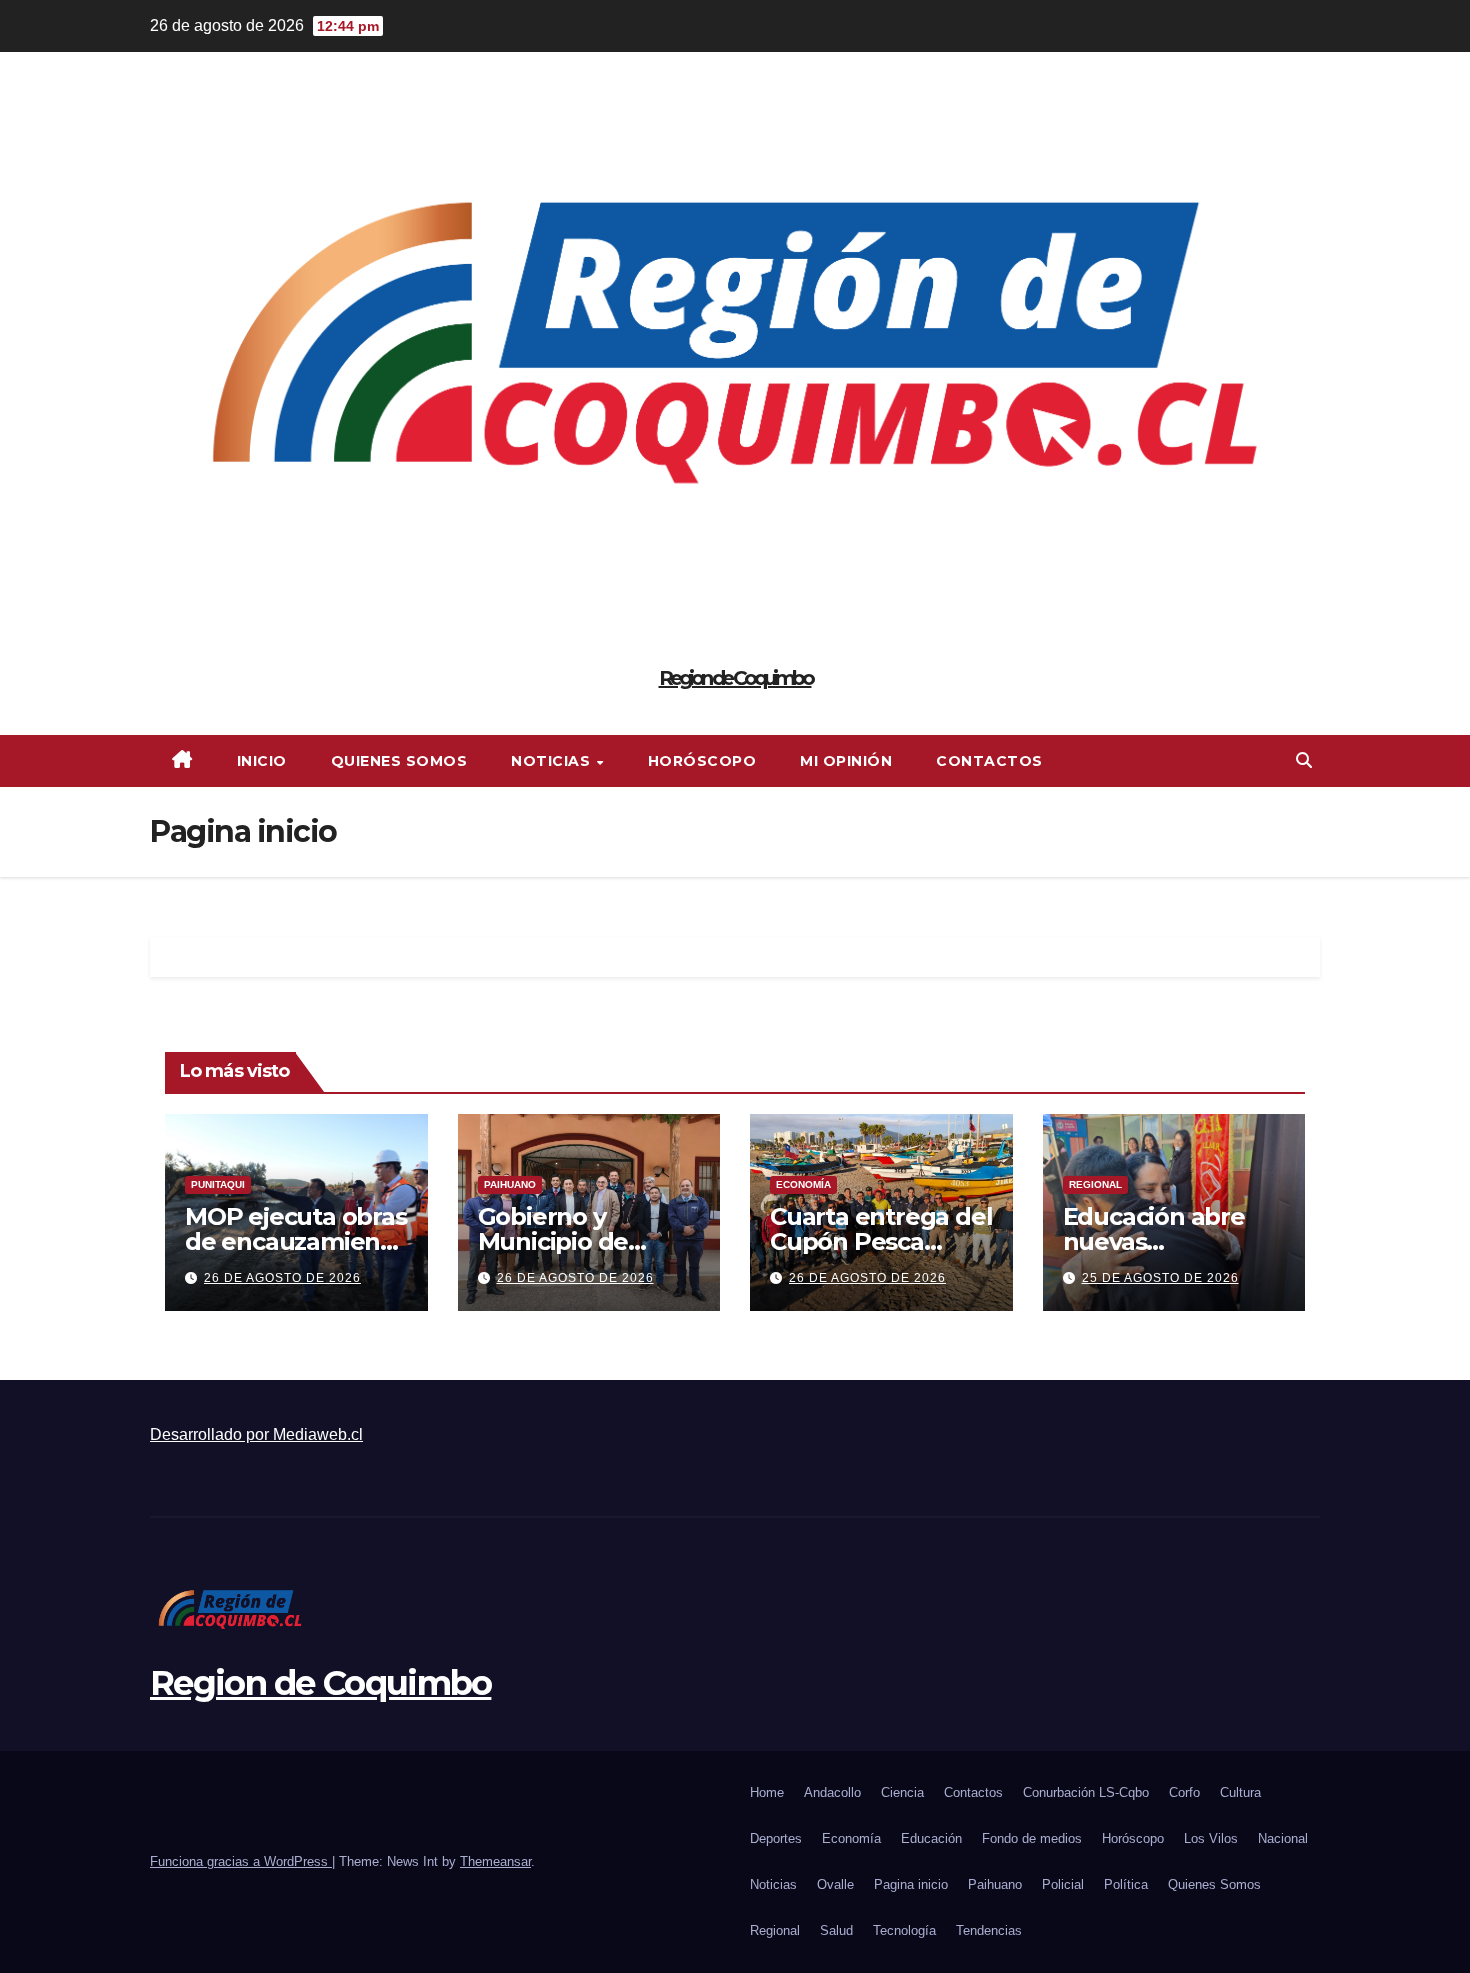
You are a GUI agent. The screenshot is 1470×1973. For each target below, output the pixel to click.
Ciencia (902, 1792)
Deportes (776, 1838)
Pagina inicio (911, 1884)
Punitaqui (218, 1184)
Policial (1063, 1884)
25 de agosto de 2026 (1160, 1278)
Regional (1095, 1184)
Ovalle (835, 1884)
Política (1126, 1884)
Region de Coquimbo (735, 678)
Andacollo (832, 1792)
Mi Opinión (846, 761)
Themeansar (495, 1861)
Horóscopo (702, 761)
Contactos (989, 761)
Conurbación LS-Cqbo (1086, 1792)
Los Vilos (1211, 1838)
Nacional (1283, 1838)
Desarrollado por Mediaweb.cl (256, 1434)
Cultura (1240, 1792)
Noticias (553, 761)
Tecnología (904, 1930)
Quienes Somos (399, 761)
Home (767, 1792)
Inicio (262, 761)
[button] (1304, 760)
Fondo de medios (1032, 1838)
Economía (803, 1184)
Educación (931, 1838)
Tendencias (989, 1930)
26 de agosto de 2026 (282, 1278)
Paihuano (510, 1184)
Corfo (1184, 1792)
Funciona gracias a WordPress (241, 1861)
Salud (836, 1930)
